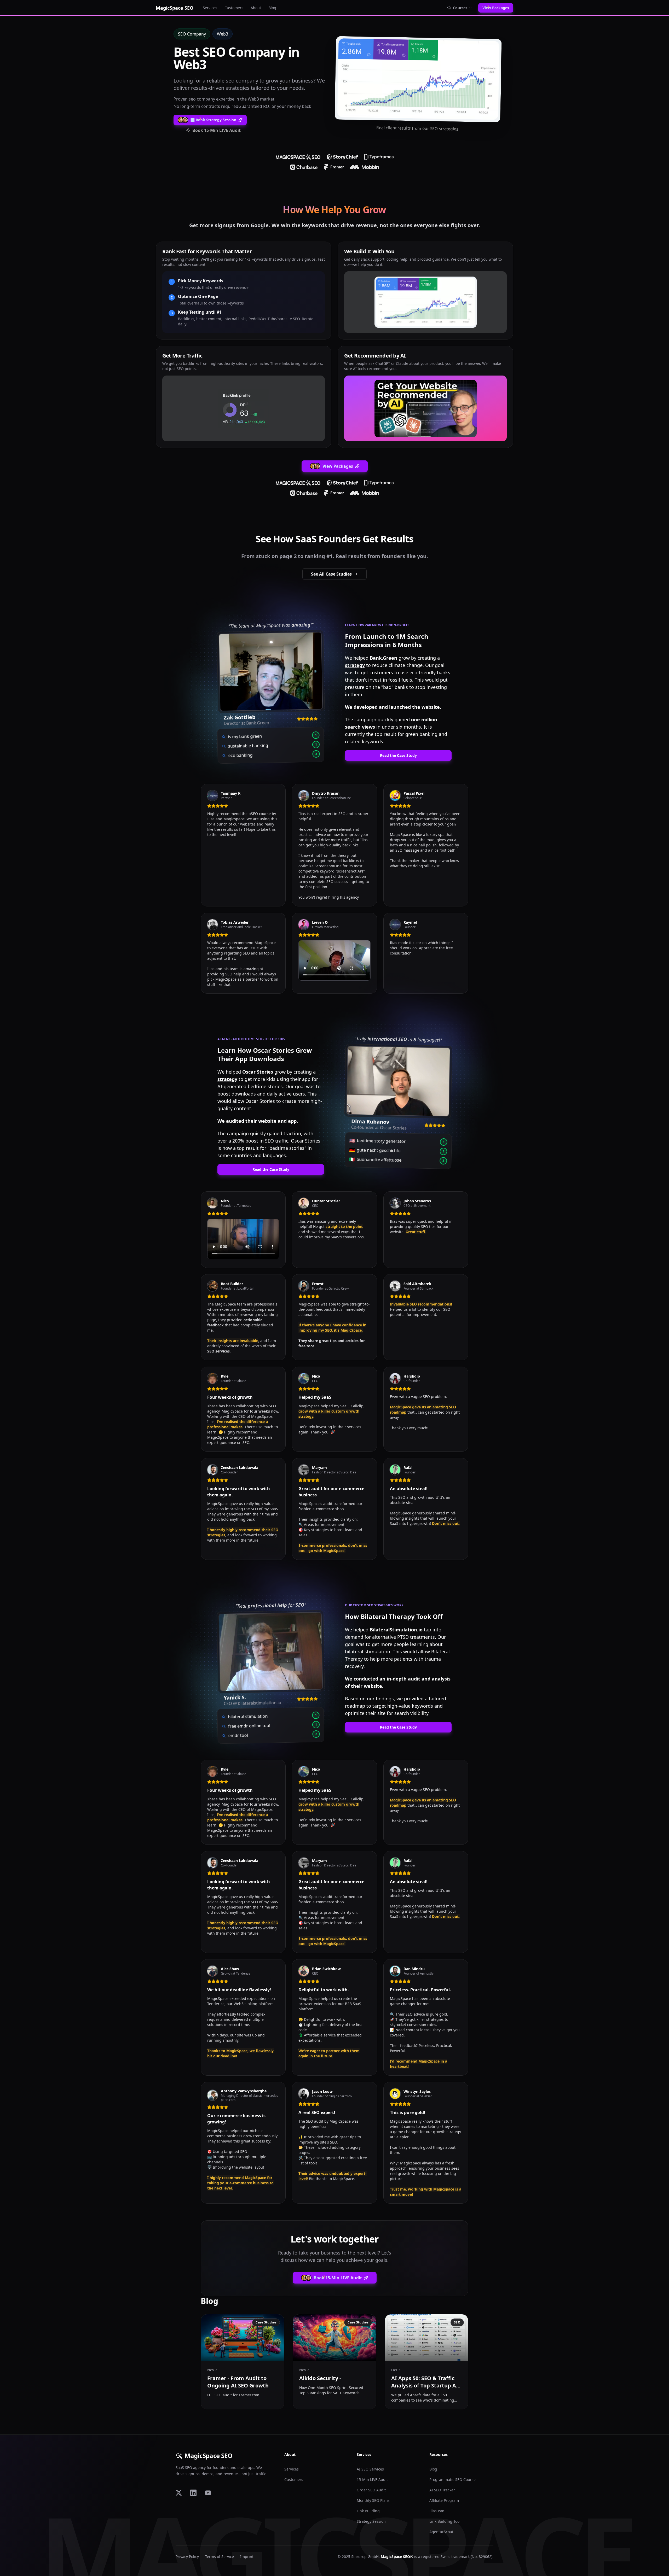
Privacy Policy (187, 2557)
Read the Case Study (398, 755)
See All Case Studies (331, 574)
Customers (234, 8)
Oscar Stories (258, 1072)
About (256, 8)
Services (210, 8)
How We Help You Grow (334, 210)
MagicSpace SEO (209, 2456)
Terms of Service (220, 2557)
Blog (272, 8)
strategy (355, 665)
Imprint (247, 2557)
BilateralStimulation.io (396, 1630)
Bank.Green (383, 658)
